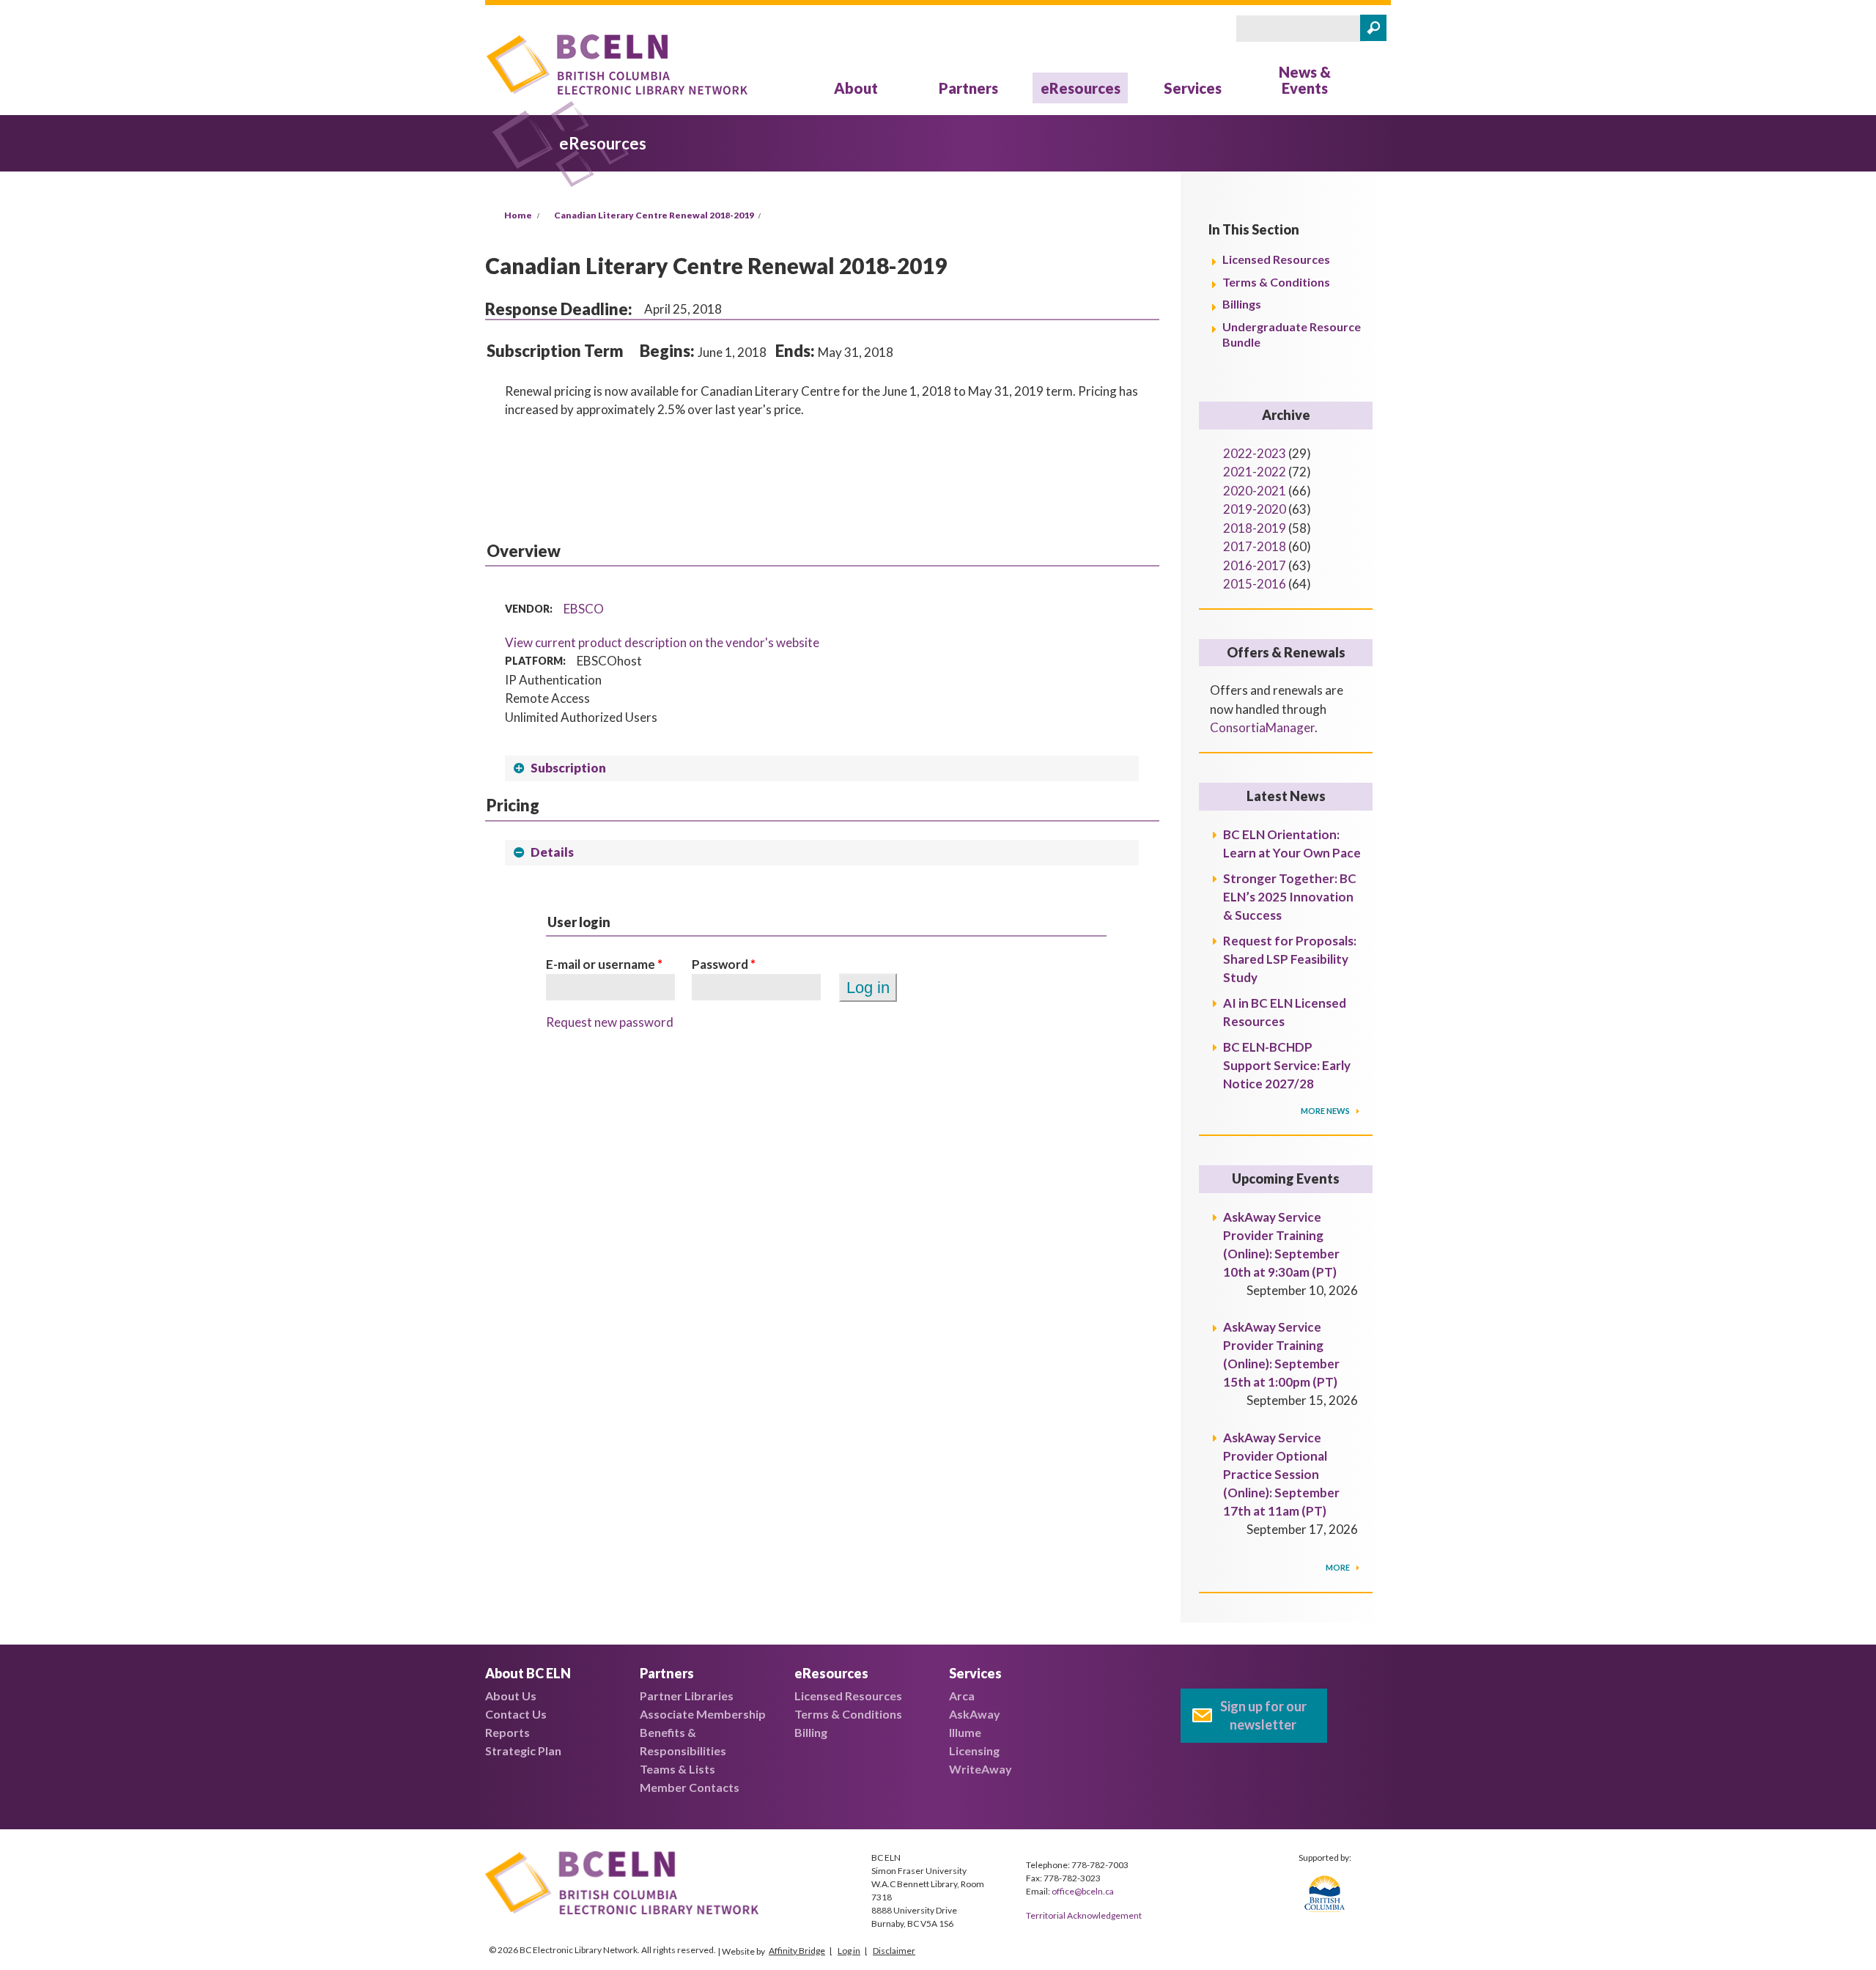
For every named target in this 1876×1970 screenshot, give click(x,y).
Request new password (610, 1022)
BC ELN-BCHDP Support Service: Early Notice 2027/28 (1287, 1065)
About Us (511, 1696)
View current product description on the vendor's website (662, 642)
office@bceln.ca (1083, 1891)
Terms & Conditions (1276, 282)
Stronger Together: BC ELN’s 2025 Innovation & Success (1290, 897)
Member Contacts (690, 1787)
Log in (849, 1951)
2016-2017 (1255, 565)
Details (552, 852)
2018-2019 (1255, 528)
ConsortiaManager (1262, 727)
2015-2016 (1255, 584)
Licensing (974, 1751)
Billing (811, 1732)
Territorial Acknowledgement (1084, 1915)
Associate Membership (703, 1714)
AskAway (975, 1714)
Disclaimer (894, 1951)
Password (724, 964)
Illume (965, 1732)
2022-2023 (1255, 453)
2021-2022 (1255, 472)
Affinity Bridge (797, 1951)
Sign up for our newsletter (1263, 1715)
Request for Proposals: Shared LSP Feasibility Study (1290, 959)
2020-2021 (1255, 491)
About (856, 88)
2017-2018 (1255, 546)
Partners (968, 88)
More (1338, 1567)
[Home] (617, 67)
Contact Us (516, 1714)
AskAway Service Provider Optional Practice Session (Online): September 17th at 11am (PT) (1281, 1474)
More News (1326, 1111)
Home (518, 215)
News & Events (1305, 80)
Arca (962, 1696)
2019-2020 (1255, 509)
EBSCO (584, 609)
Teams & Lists (677, 1769)
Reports (507, 1732)
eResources (1081, 88)
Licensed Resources (1276, 259)
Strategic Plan (523, 1751)
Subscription (568, 768)
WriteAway (981, 1769)
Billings (1242, 304)
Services (1193, 88)
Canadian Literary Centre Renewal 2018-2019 (654, 215)
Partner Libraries (687, 1696)
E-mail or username (604, 964)
